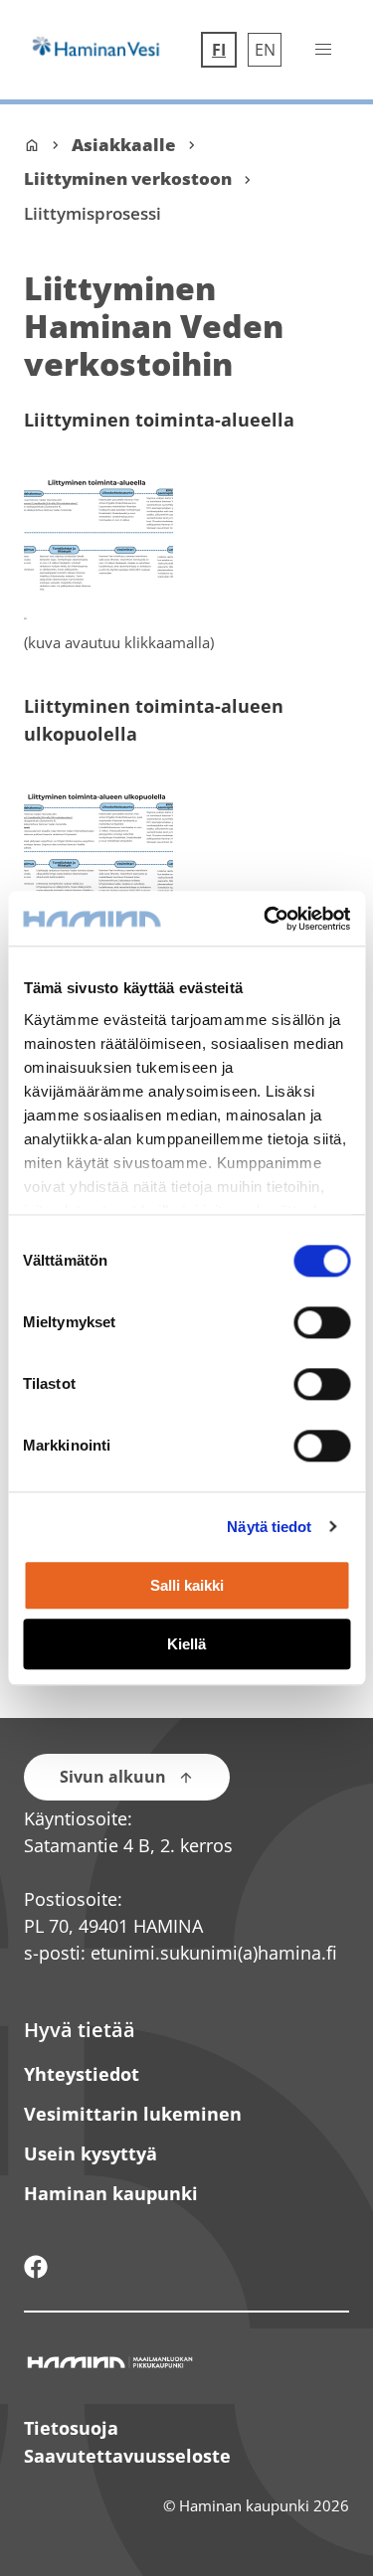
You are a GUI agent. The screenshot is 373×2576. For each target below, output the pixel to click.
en (268, 50)
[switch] (322, 1322)
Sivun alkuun (113, 1777)
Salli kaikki (187, 1586)
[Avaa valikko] (323, 50)
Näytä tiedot (269, 1527)
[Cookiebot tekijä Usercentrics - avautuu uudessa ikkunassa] (266, 919)
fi (224, 50)
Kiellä (186, 1644)
